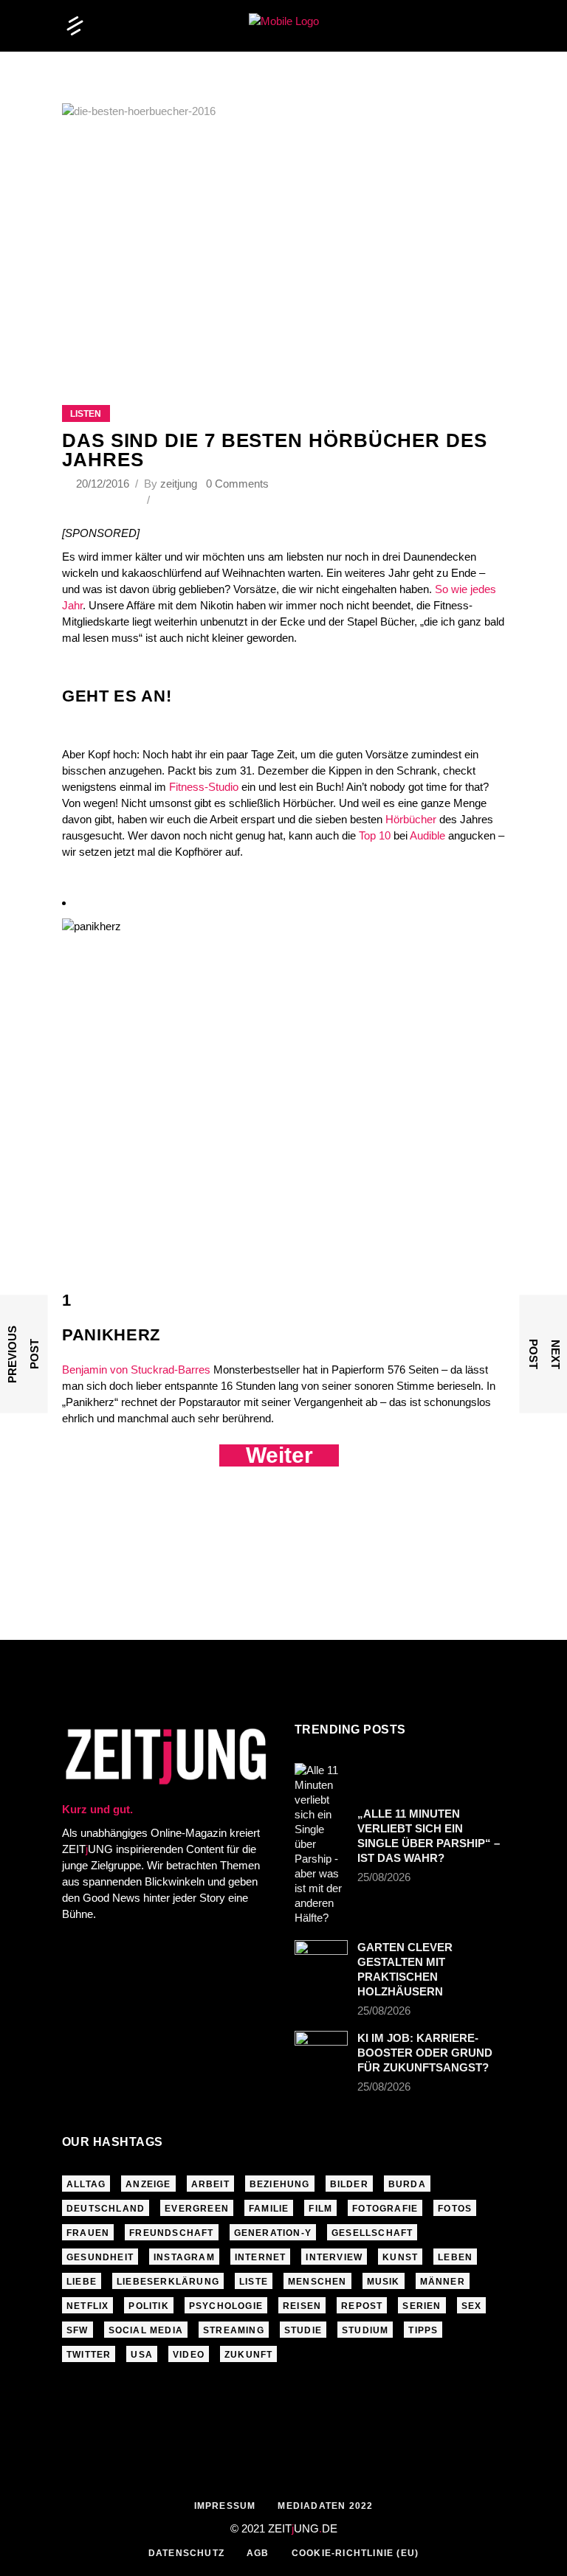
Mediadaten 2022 (325, 2506)
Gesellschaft (372, 2233)
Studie (303, 2330)
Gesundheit (100, 2257)
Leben (455, 2257)
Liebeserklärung (168, 2282)
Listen (86, 414)
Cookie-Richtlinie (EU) (355, 2553)
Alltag (86, 2184)
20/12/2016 (104, 484)
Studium (365, 2330)
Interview (334, 2257)
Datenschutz (186, 2553)
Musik (384, 2282)
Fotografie (385, 2209)
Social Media (146, 2330)
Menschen (317, 2282)
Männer (443, 2282)
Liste (254, 2282)
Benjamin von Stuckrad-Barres (136, 1370)
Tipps (423, 2330)
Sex (472, 2306)
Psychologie (226, 2306)
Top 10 (375, 835)
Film (320, 2209)
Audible (427, 835)
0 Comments (237, 484)
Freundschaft (171, 2233)
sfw (78, 2330)
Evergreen (197, 2209)
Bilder (349, 2184)
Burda (407, 2184)
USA (142, 2355)
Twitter (89, 2355)
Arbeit (210, 2184)
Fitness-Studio (204, 787)
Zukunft (248, 2355)
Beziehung (280, 2184)
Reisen (302, 2306)
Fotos (455, 2209)
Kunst (400, 2257)
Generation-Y (273, 2233)
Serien (422, 2306)
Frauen (88, 2233)
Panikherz (111, 1335)
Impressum (225, 2506)
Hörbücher (411, 819)
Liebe (82, 2282)
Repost (362, 2306)
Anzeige (148, 2184)
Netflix (87, 2306)
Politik (148, 2306)
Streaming (234, 2330)
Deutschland (106, 2209)
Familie (269, 2209)
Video (189, 2355)
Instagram (184, 2257)
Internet (261, 2257)
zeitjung (179, 484)
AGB (258, 2553)
